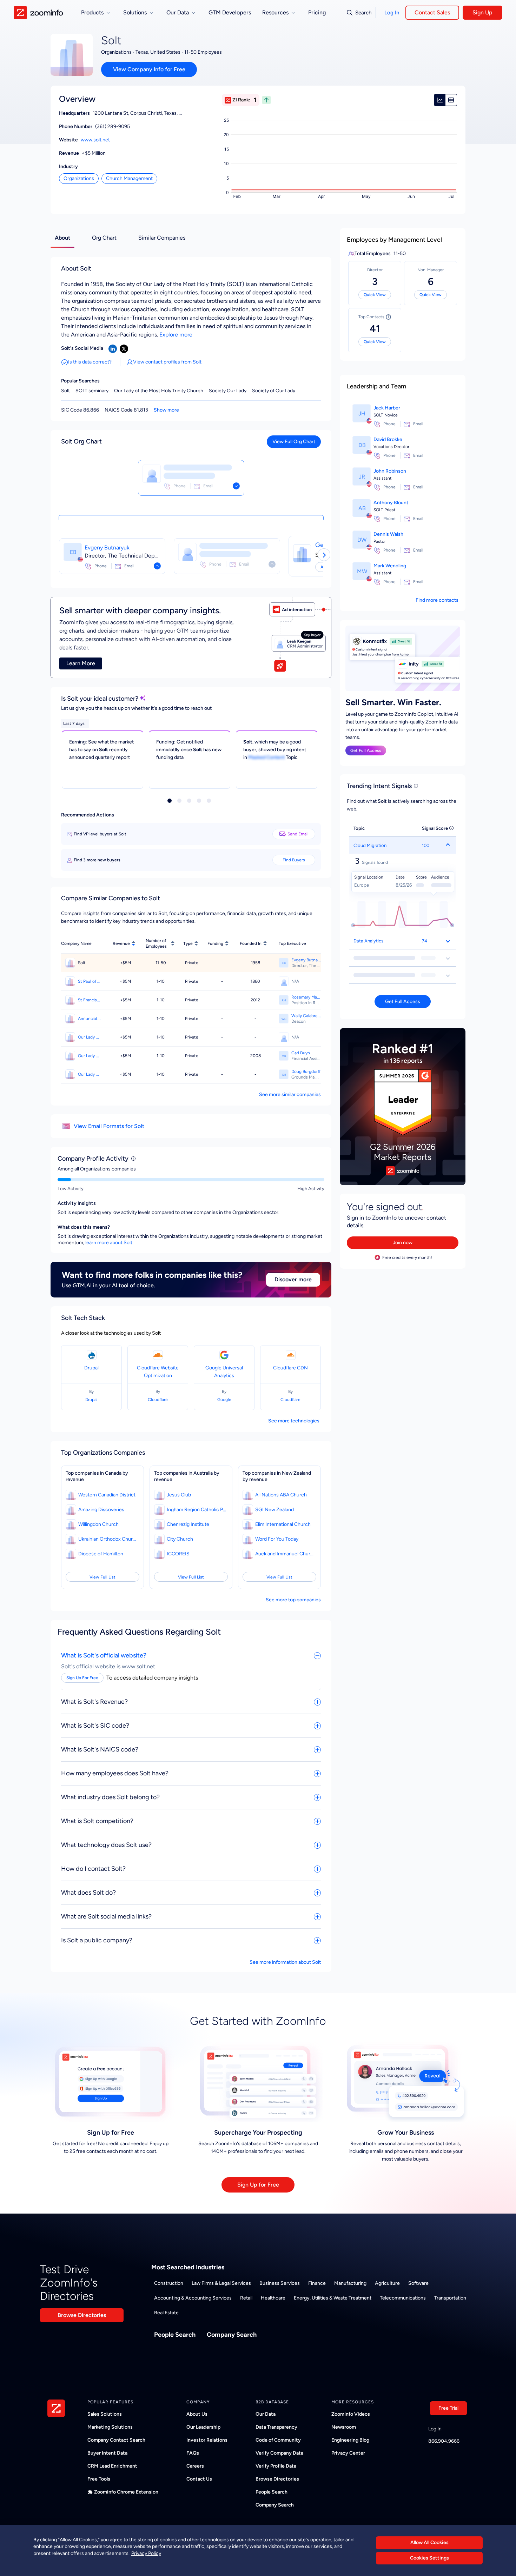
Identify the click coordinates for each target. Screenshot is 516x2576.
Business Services (280, 2283)
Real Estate (166, 2313)
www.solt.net (95, 140)
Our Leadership (203, 2427)
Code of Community (278, 2440)
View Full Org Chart (294, 442)
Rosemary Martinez (306, 997)
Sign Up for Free (258, 2185)
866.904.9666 (444, 2441)
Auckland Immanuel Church (285, 1554)
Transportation (450, 2298)
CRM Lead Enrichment (112, 2466)
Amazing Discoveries (101, 1510)
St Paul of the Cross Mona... (89, 981)
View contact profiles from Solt (167, 362)
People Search (175, 2335)
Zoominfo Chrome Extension (126, 2492)
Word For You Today (277, 1539)
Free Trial (448, 2408)
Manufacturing (350, 2283)
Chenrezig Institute (188, 1524)
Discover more (293, 1279)
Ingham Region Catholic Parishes (197, 1510)
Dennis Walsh (388, 534)
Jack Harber (387, 408)
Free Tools (99, 2479)
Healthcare (273, 2298)
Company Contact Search (116, 2440)
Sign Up (482, 12)
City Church (180, 1539)
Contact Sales (432, 12)
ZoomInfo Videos (351, 2414)
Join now (403, 1243)
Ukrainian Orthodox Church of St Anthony (108, 1539)
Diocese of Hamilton (101, 1554)
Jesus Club (179, 1495)
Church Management (129, 178)
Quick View (375, 295)
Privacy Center (348, 2453)
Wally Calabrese (306, 1016)
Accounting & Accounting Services (193, 2298)
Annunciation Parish (89, 1019)
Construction (169, 2283)
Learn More (81, 663)
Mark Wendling (390, 566)
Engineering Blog (350, 2440)
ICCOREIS (178, 1554)
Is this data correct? (90, 362)
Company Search (232, 2335)
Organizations (79, 178)
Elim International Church (283, 1524)
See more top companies (293, 1600)
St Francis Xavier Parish (89, 1000)
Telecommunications (403, 2298)
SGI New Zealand (274, 1510)
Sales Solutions (105, 2414)
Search (363, 13)
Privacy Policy (146, 2553)
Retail (246, 2298)
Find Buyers (294, 860)
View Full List (102, 1577)
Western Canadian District (107, 1495)
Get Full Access (366, 750)
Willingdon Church (98, 1524)
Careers (195, 2466)
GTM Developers (230, 12)
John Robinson (390, 471)
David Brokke (388, 439)
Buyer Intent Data (107, 2453)
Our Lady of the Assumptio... (89, 1074)
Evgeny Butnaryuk (107, 548)
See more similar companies (290, 1095)
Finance (317, 2283)
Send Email (298, 834)
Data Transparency (276, 2427)
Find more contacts (437, 600)
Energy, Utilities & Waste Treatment (333, 2298)
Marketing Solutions (110, 2427)
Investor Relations (207, 2440)
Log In (392, 13)
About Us (197, 2414)
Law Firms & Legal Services (221, 2283)
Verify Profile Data (276, 2466)
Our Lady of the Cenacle (89, 1037)
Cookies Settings (429, 2558)
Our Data (266, 2414)
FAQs (193, 2453)
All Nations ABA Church (281, 1495)
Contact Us (199, 2479)
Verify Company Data (279, 2453)
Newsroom (344, 2427)
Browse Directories (82, 2315)
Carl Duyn (301, 1053)
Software (418, 2283)
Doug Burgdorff (306, 1072)
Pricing (317, 12)
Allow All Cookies (429, 2542)
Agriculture (387, 2283)
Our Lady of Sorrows (89, 1056)
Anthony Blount (391, 503)
